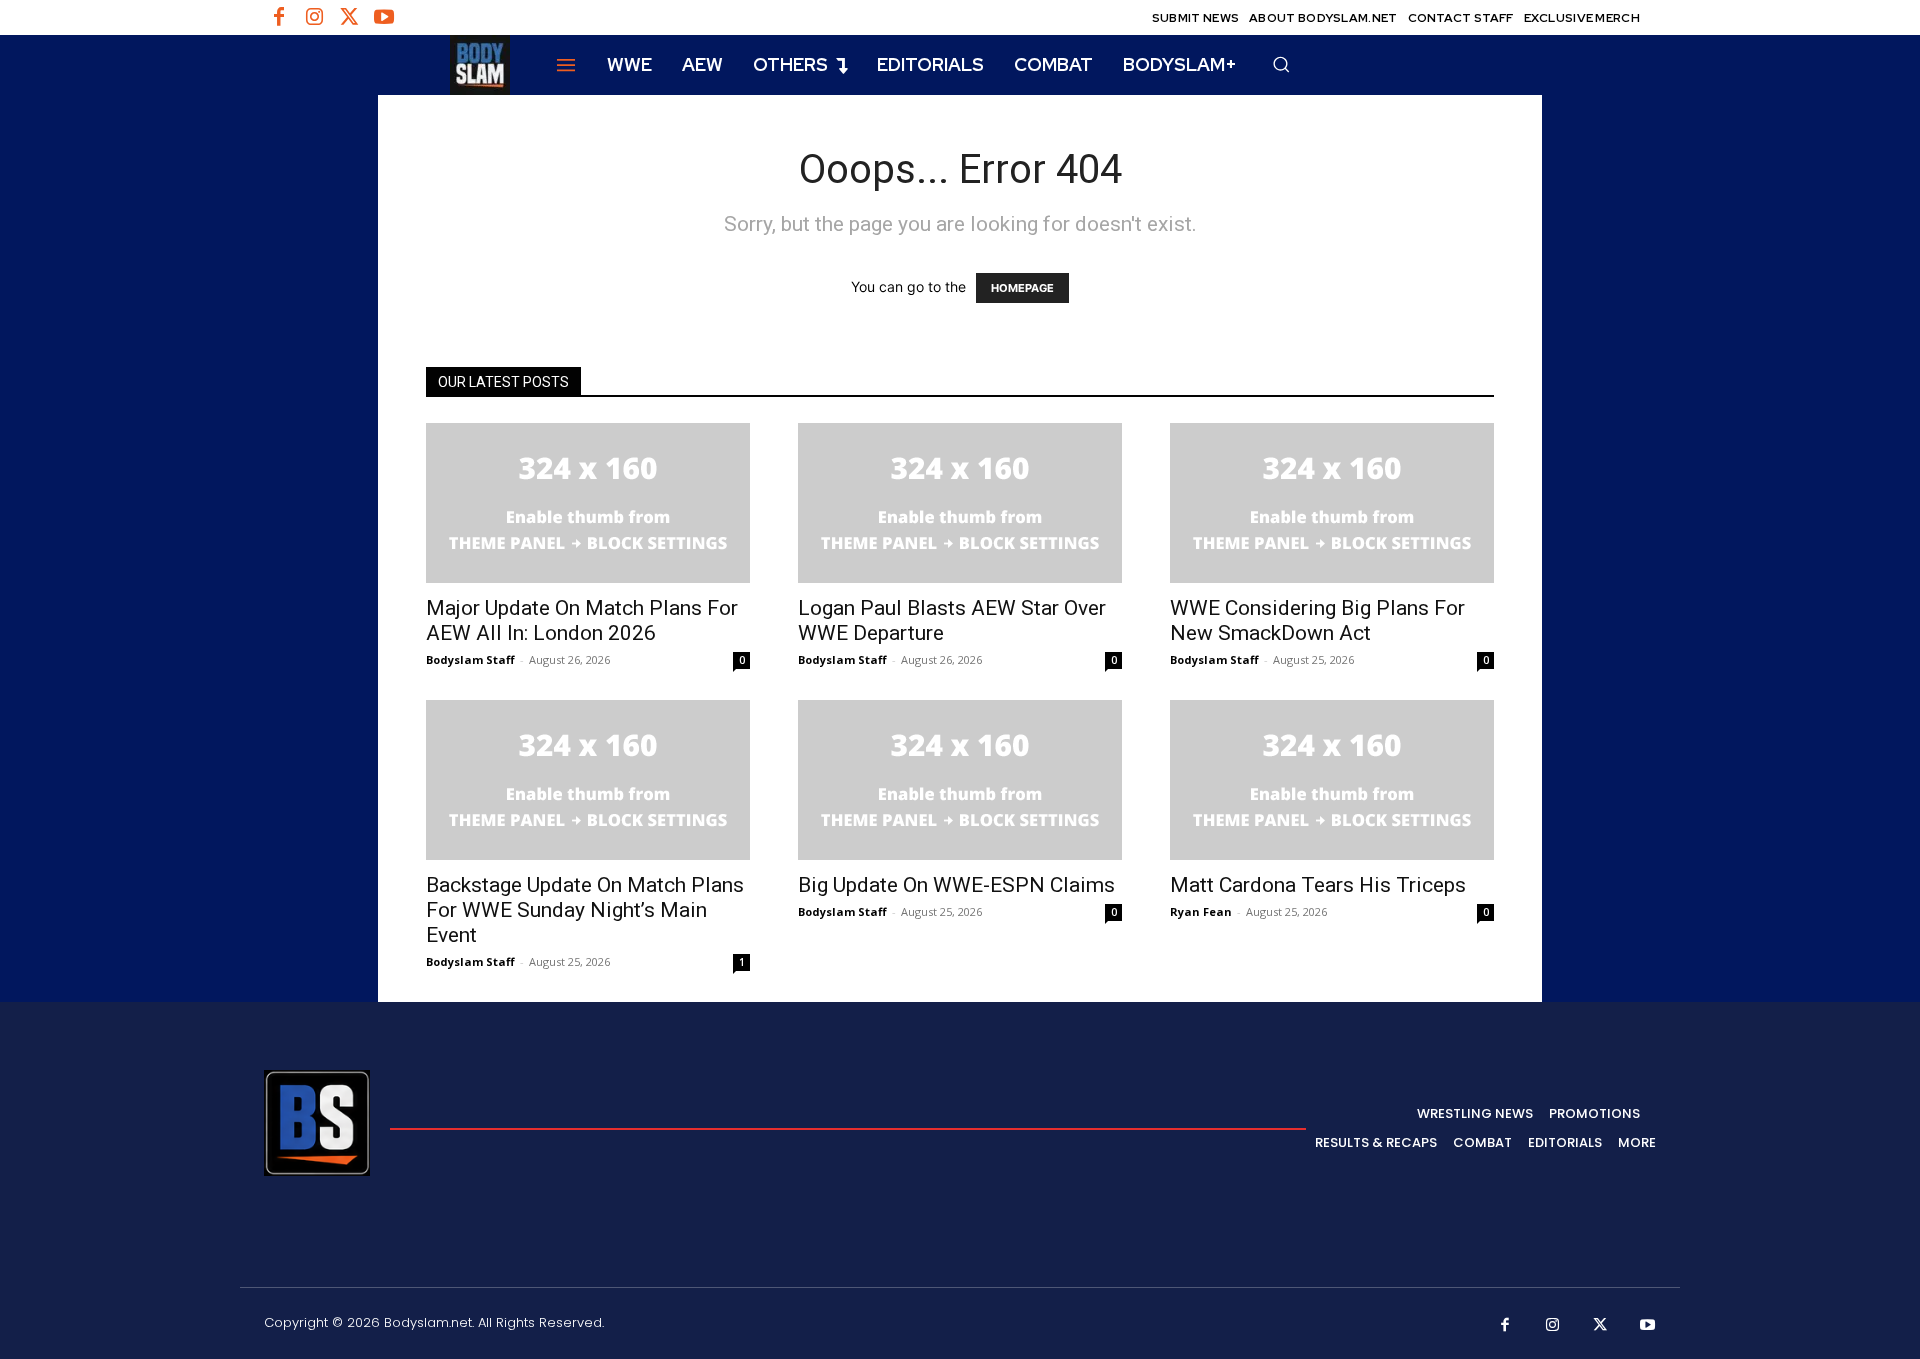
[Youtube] (384, 18)
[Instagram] (314, 18)
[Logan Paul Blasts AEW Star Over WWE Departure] (960, 503)
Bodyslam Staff (470, 659)
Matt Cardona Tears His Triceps (1318, 885)
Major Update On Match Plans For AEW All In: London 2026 (582, 620)
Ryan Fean (1201, 911)
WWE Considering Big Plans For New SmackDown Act (1317, 620)
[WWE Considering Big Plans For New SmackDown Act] (1332, 503)
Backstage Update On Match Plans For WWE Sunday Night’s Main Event (585, 910)
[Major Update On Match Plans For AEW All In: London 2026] (588, 503)
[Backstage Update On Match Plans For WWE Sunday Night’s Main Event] (588, 780)
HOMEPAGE (1022, 288)
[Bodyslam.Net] (387, 65)
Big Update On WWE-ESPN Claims (956, 885)
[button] (1281, 64)
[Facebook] (279, 18)
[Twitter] (349, 18)
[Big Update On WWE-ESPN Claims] (960, 780)
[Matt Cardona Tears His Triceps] (1332, 780)
